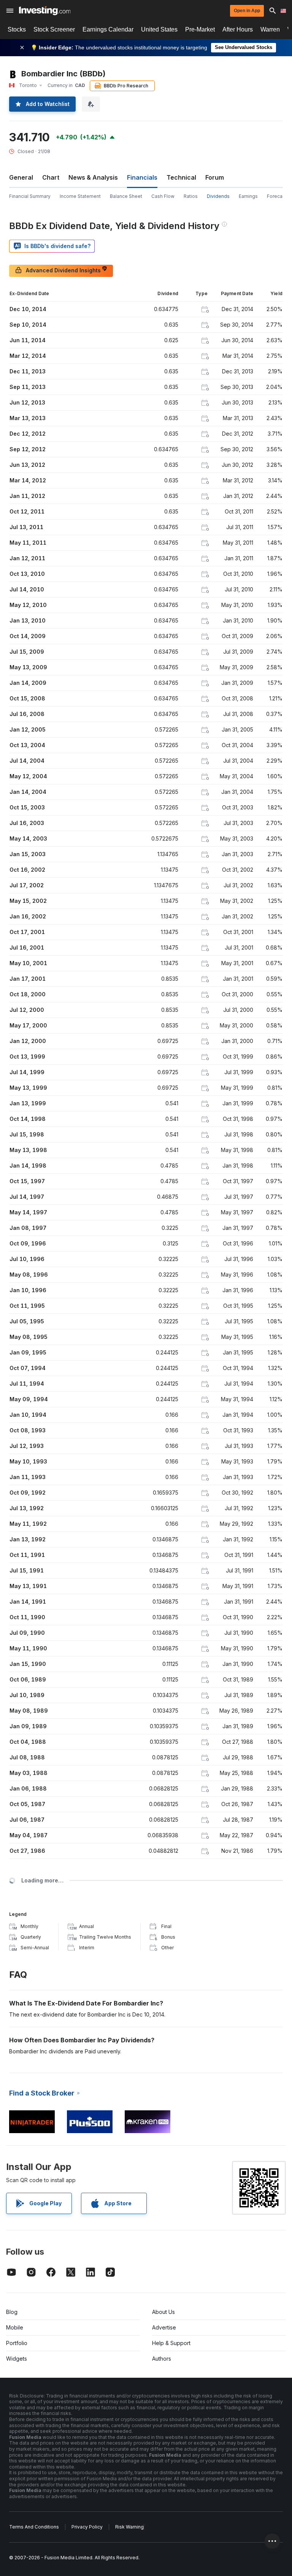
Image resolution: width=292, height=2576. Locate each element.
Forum (215, 177)
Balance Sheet (126, 196)
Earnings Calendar (108, 29)
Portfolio (17, 2343)
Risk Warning (129, 2527)
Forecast (277, 196)
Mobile (15, 2327)
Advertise (164, 2327)
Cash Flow (163, 196)
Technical (181, 177)
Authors (162, 2359)
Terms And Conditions (34, 2527)
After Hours (238, 29)
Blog (12, 2312)
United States (159, 29)
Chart (51, 177)
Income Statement (80, 196)
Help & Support (171, 2343)
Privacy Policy (87, 2527)
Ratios (191, 196)
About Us (163, 2312)
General (21, 177)
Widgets (17, 2359)
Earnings (248, 196)
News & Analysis (93, 177)
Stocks (17, 29)
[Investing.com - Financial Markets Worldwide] (45, 11)
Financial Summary (30, 196)
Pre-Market (200, 29)
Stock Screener (54, 29)
